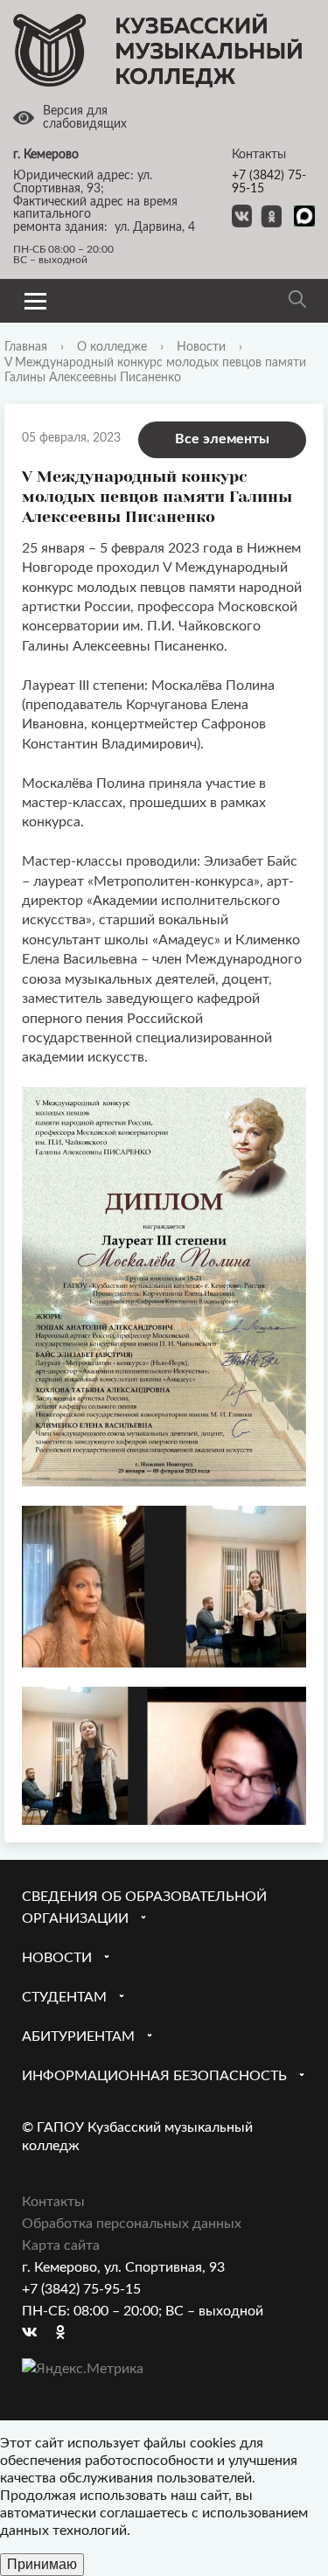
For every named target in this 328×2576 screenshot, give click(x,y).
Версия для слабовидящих (85, 118)
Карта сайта (61, 2245)
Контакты (53, 2202)
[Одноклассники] (69, 2333)
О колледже (112, 347)
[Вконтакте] (35, 2333)
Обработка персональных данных (132, 2224)
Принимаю (42, 2564)
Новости (201, 347)
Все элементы (222, 439)
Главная (26, 347)
